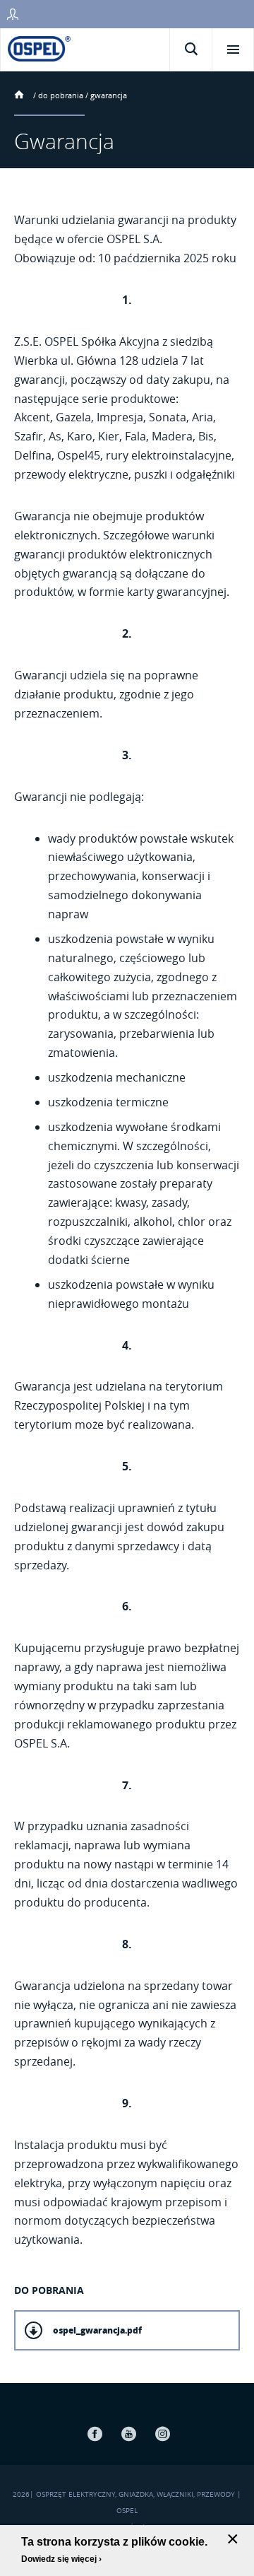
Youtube (128, 2434)
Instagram (162, 2434)
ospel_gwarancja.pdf (97, 2330)
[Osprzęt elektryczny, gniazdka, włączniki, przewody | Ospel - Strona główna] (39, 48)
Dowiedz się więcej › (61, 2559)
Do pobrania (61, 95)
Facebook (95, 2434)
